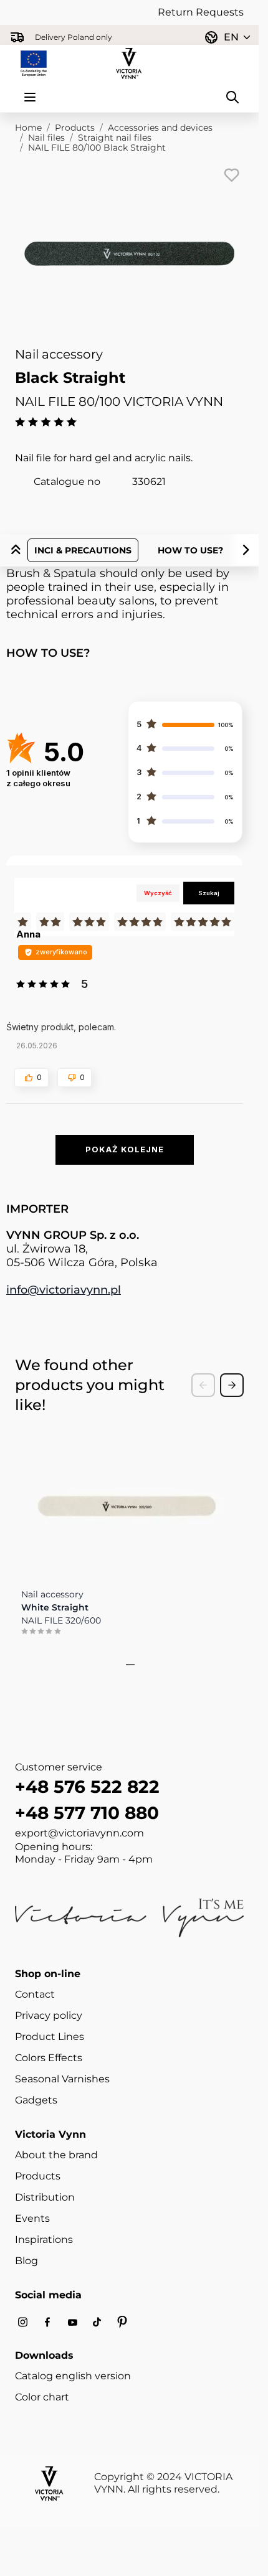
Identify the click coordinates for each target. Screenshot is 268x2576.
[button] (31, 1078)
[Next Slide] (232, 1385)
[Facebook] (47, 2322)
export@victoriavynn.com (79, 1833)
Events (32, 2218)
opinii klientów (38, 778)
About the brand (56, 2155)
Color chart (42, 2397)
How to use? (190, 550)
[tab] (125, 1665)
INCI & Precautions (83, 550)
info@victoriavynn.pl (64, 1290)
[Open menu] (30, 97)
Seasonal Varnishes (62, 2079)
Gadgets (36, 2100)
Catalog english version (73, 2376)
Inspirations (44, 2240)
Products (75, 128)
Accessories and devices (160, 128)
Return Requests (201, 12)
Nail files (46, 138)
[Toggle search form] (232, 97)
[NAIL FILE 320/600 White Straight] (127, 1500)
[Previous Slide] (203, 1385)
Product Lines (50, 2037)
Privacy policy (49, 2015)
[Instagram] (22, 2322)
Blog (26, 2261)
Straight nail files (115, 138)
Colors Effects (49, 2058)
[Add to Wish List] (231, 175)
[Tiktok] (97, 2322)
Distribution (45, 2197)
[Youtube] (72, 2322)
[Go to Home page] (129, 63)
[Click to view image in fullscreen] (129, 254)
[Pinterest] (122, 2322)
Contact (35, 1994)
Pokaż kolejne (125, 1149)
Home (28, 128)
